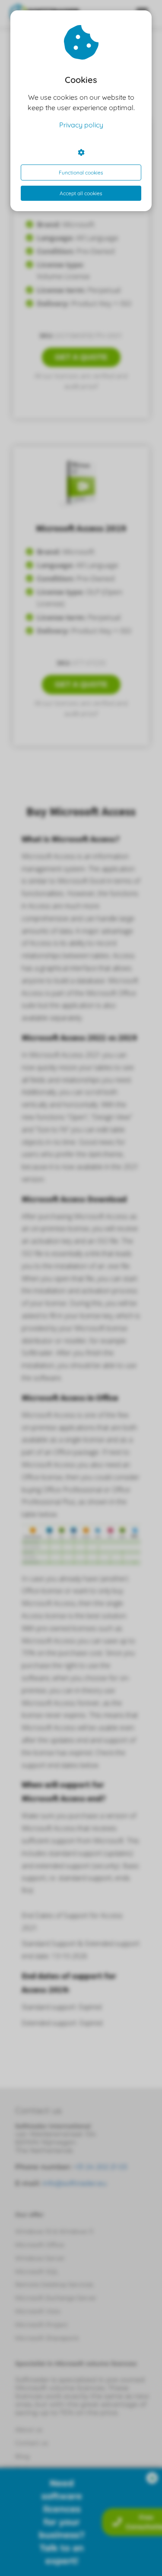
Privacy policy (81, 125)
